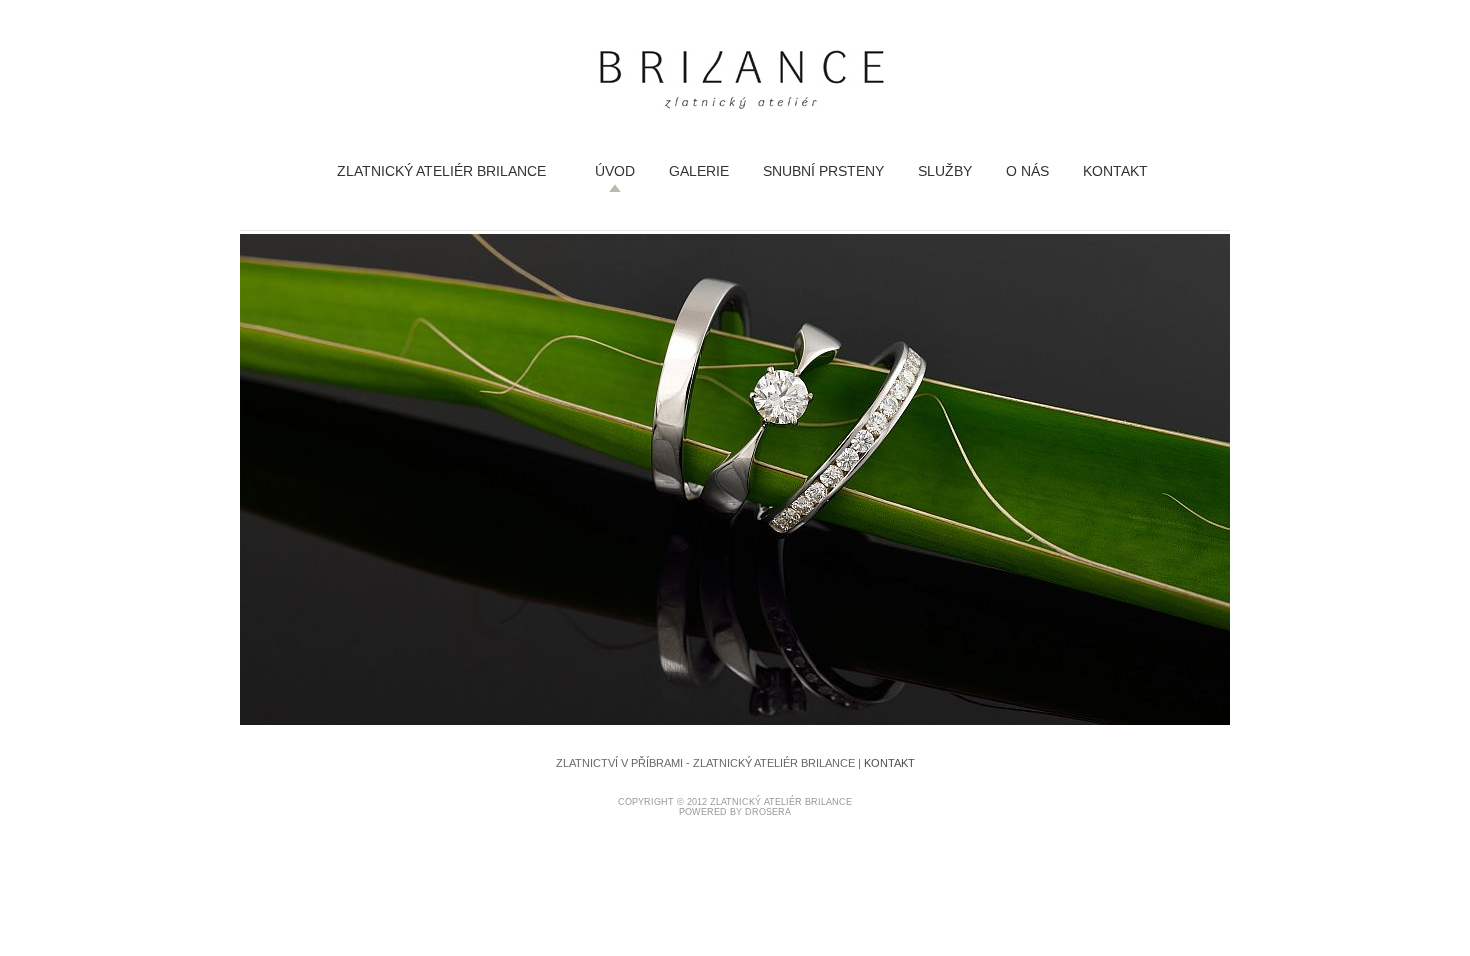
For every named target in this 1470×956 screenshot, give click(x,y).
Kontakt (1115, 171)
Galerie (699, 171)
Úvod (615, 171)
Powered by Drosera (735, 812)
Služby (945, 171)
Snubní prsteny (823, 171)
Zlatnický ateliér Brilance (441, 171)
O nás (1027, 171)
